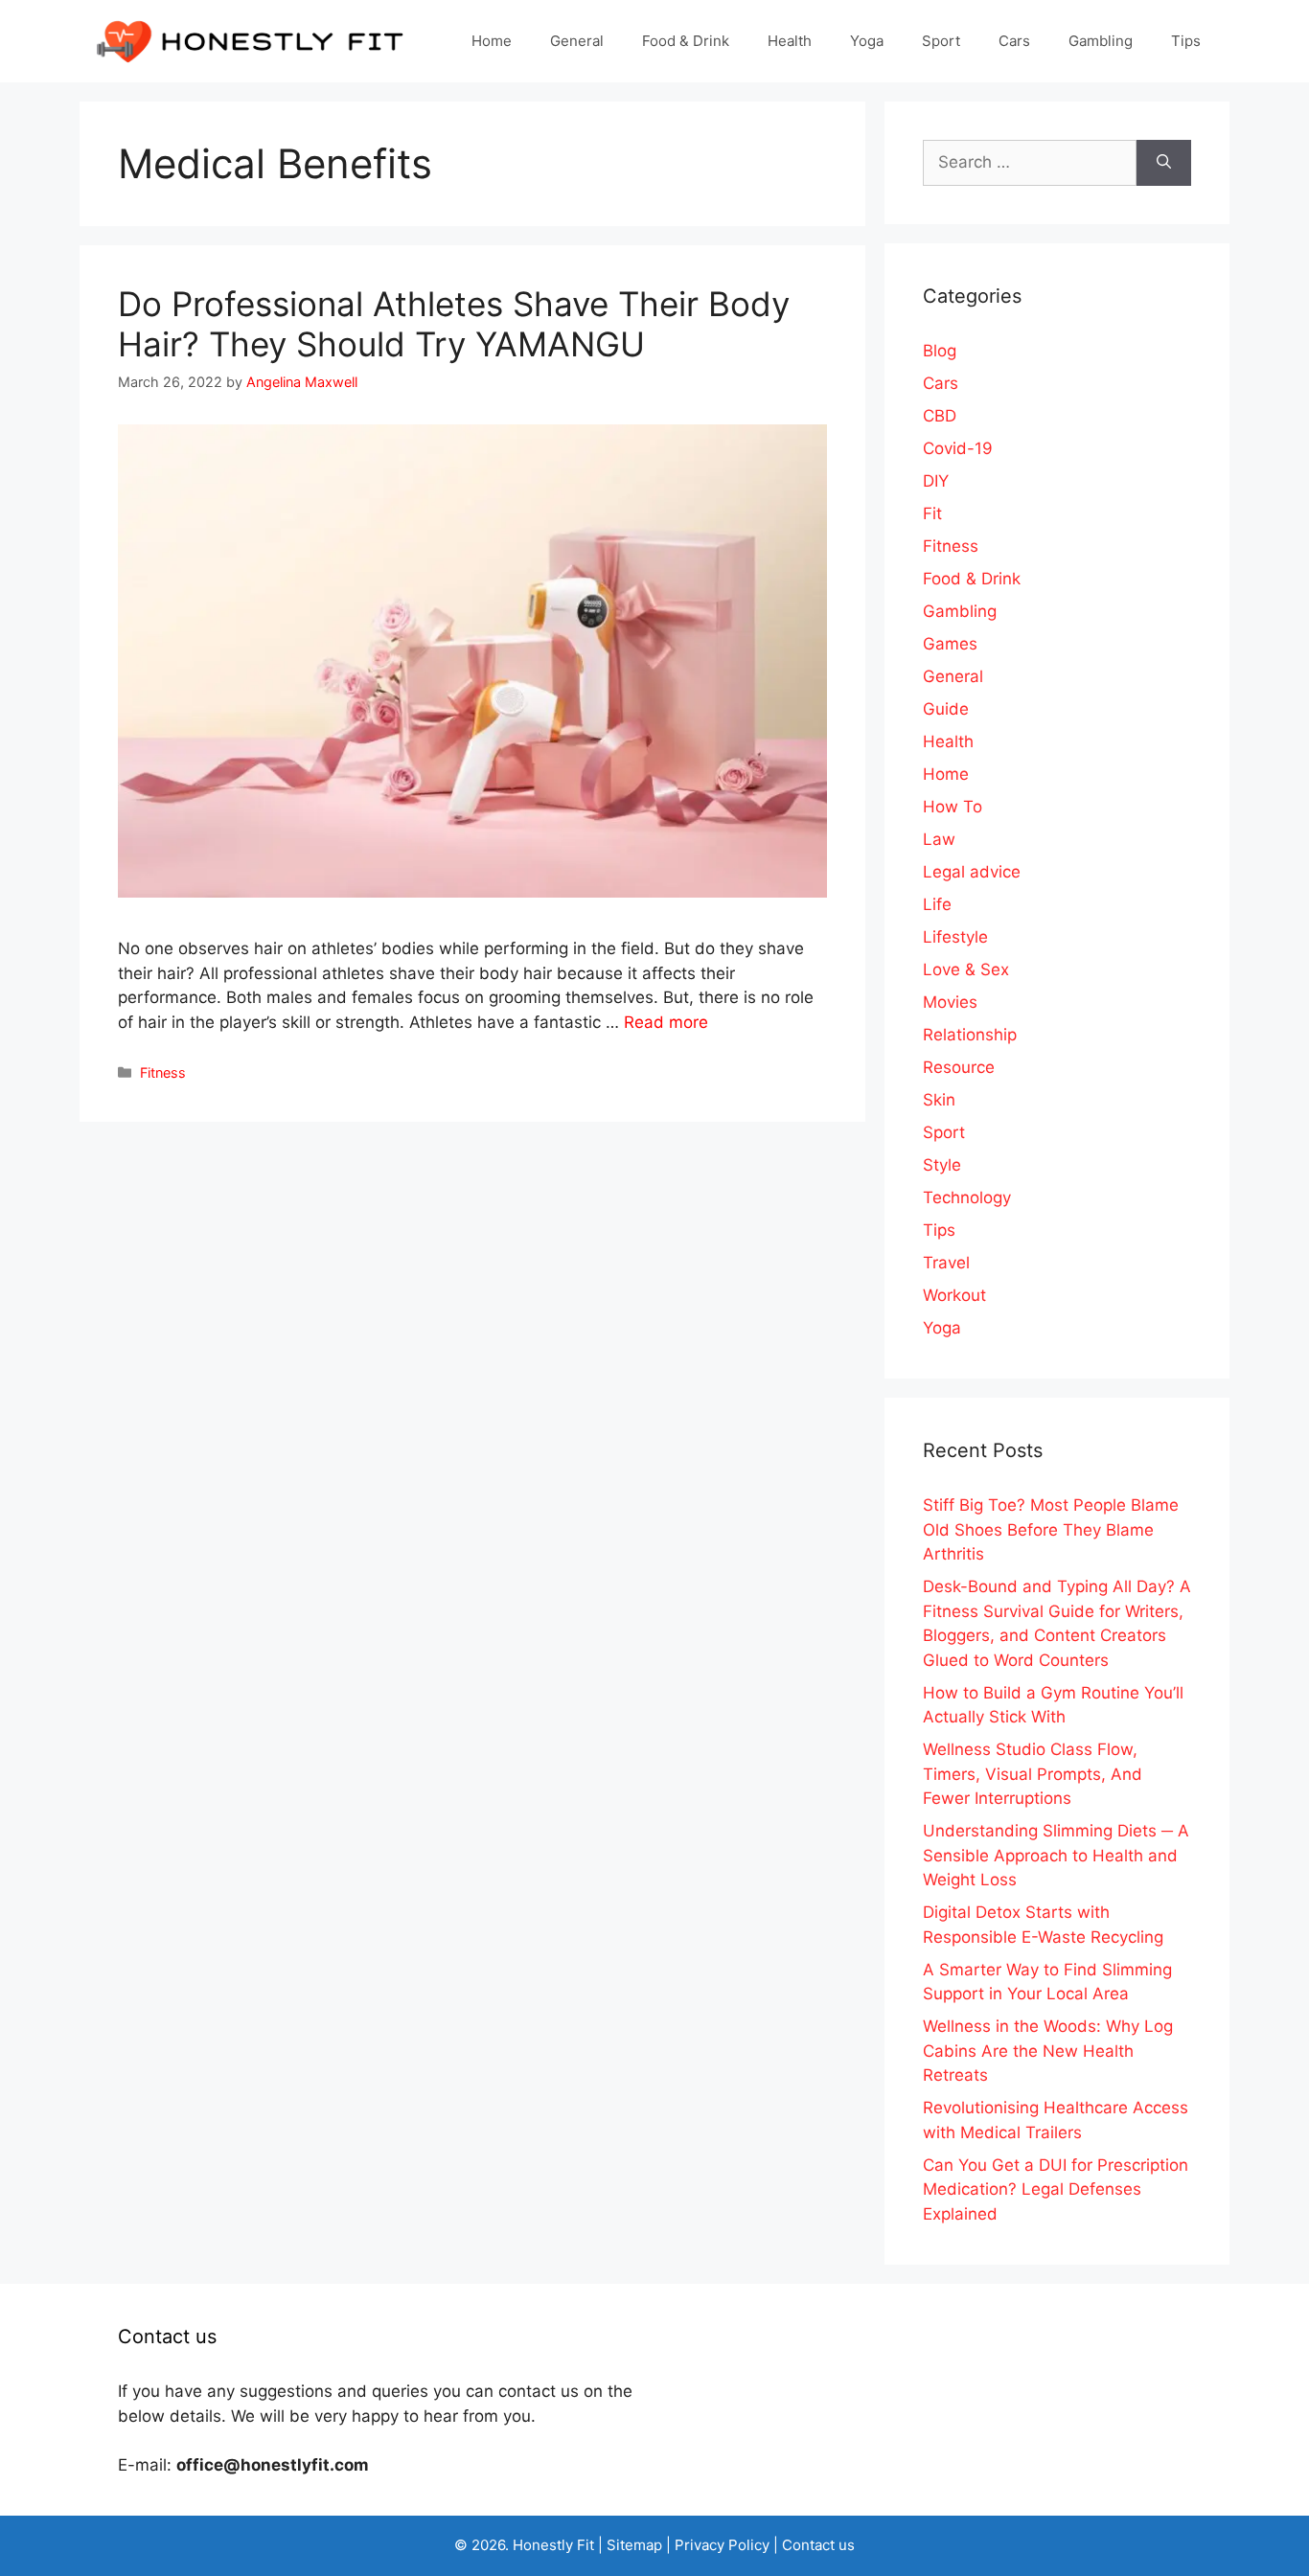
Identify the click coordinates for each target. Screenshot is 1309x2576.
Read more (666, 1022)
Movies (950, 1002)
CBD (940, 416)
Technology (967, 1197)
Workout (954, 1295)
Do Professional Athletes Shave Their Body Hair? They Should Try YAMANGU (454, 324)
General (577, 41)
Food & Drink (686, 41)
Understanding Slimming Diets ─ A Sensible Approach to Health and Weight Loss (1056, 1855)
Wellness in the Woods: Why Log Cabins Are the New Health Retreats (1048, 2051)
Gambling (1101, 41)
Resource (959, 1067)
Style (942, 1165)
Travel (946, 1263)
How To (953, 807)
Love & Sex (966, 969)
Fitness (163, 1072)
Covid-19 (958, 448)
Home (492, 41)
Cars (1014, 41)
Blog (940, 351)
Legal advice (972, 872)
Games (950, 644)
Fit (932, 513)
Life (937, 904)
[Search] (1164, 163)
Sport (941, 41)
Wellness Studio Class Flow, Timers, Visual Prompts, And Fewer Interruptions (1033, 1774)
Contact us (818, 2545)
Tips (1186, 41)
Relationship (970, 1035)
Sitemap (634, 2545)
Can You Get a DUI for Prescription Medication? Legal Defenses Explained (1056, 2189)
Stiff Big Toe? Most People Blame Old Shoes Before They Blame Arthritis (1051, 1529)
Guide (946, 709)
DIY (936, 481)
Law (939, 839)
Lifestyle (955, 937)
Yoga (867, 41)
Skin (939, 1100)
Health (790, 41)
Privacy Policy (722, 2545)
